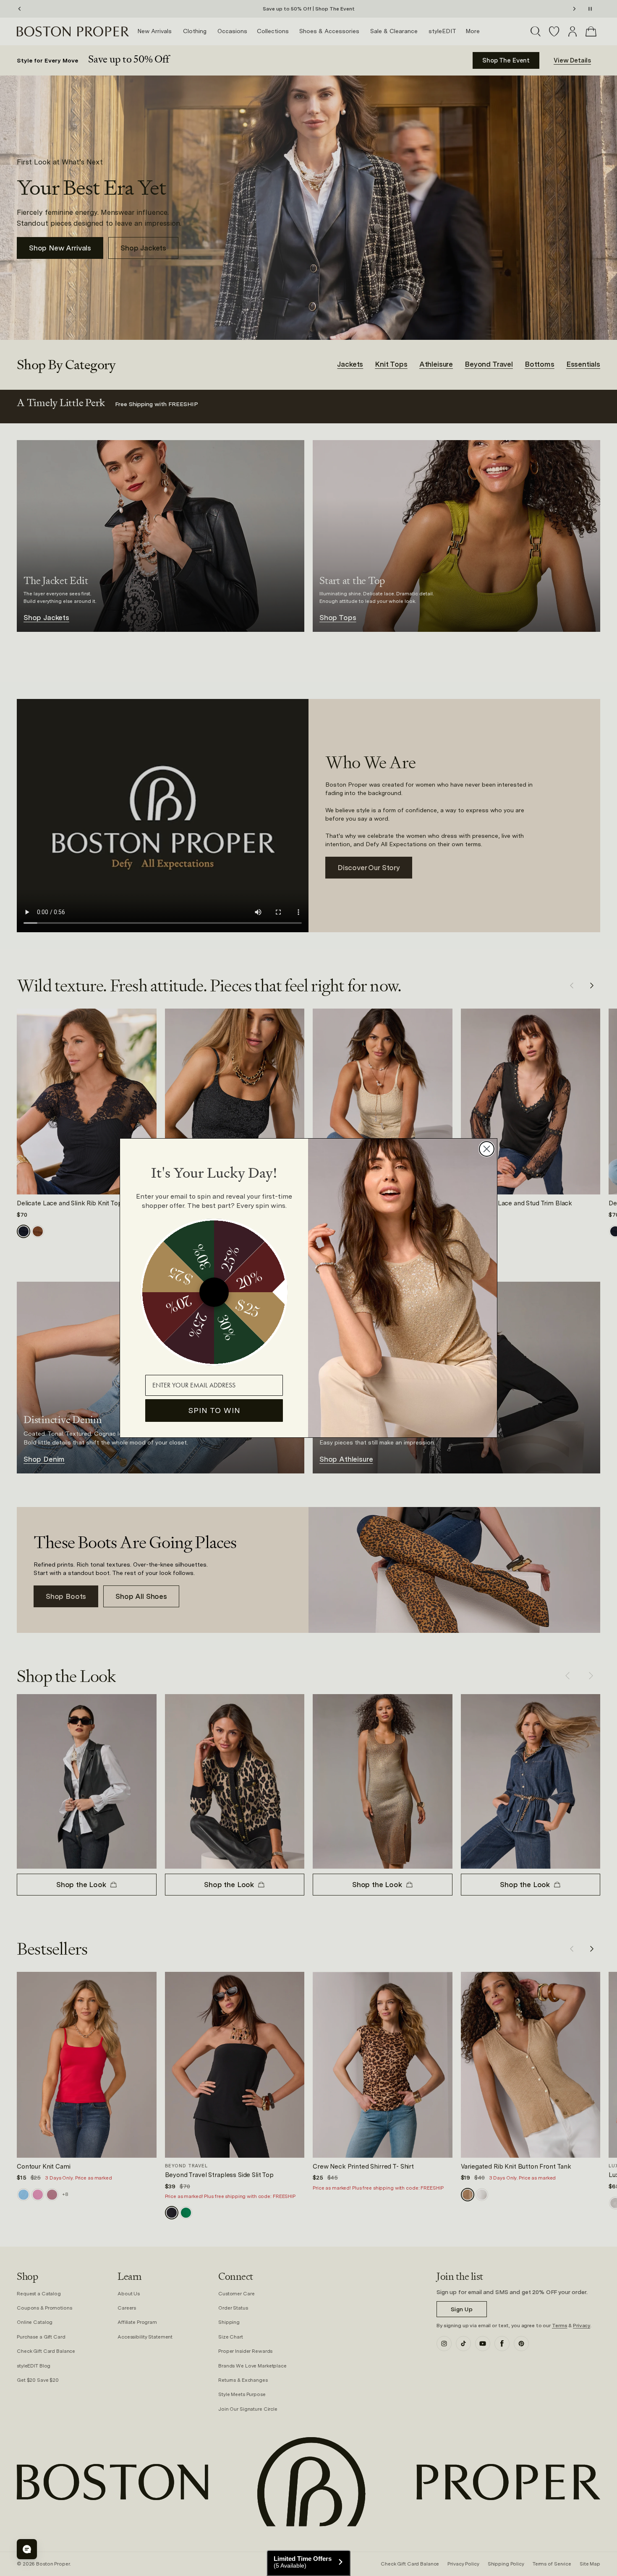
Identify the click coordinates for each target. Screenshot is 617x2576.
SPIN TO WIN (214, 1410)
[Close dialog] (487, 1149)
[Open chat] (27, 2549)
